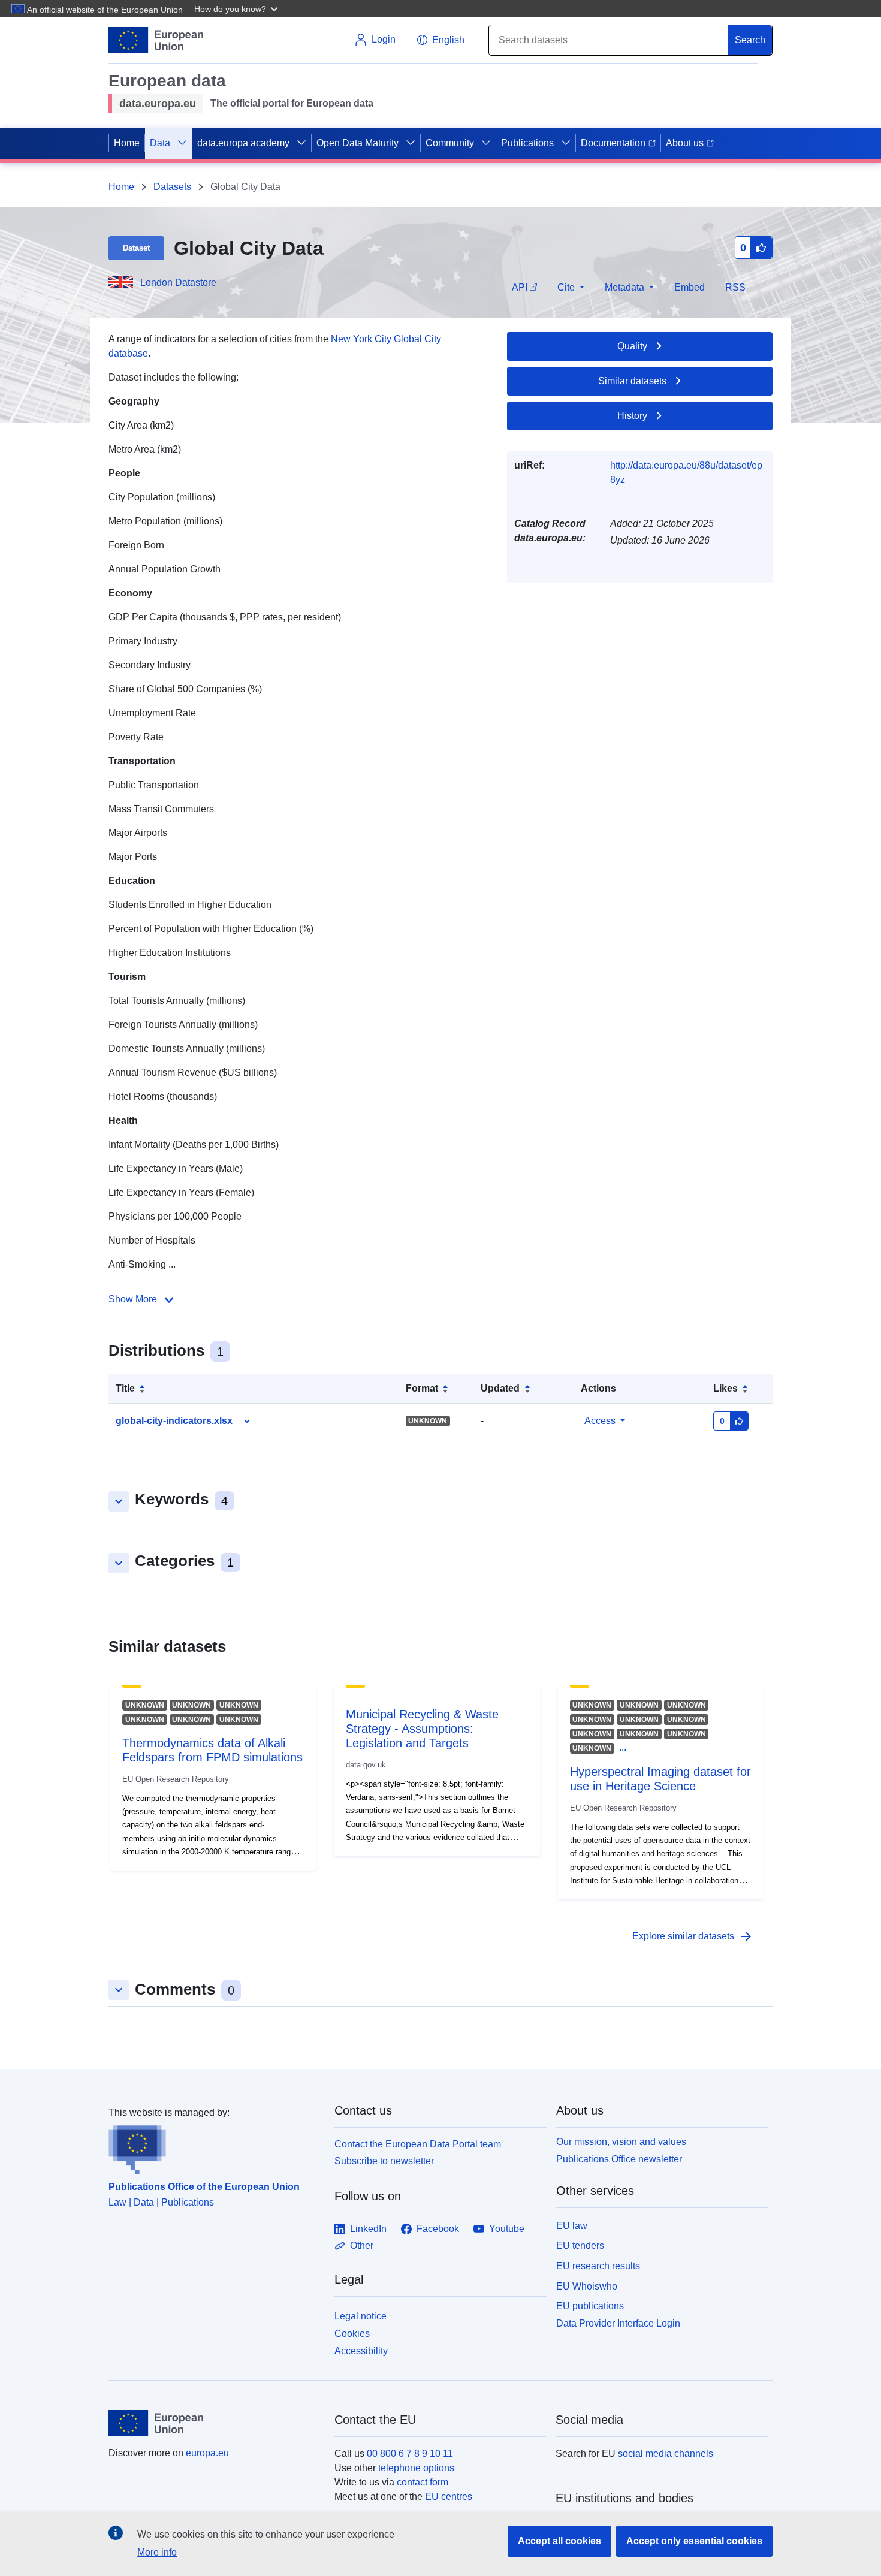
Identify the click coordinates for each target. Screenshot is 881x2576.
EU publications (590, 2306)
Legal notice (360, 2316)
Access (600, 1421)
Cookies (352, 2334)
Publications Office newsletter (619, 2159)
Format (422, 1388)
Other (362, 2245)
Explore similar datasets (693, 1936)
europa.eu (207, 2453)
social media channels (666, 2453)
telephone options (416, 2468)
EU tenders (580, 2245)
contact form (423, 2482)
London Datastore (178, 283)
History (632, 416)
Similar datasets (632, 381)
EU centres (449, 2497)
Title (125, 1388)
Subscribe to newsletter (384, 2161)
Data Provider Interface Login (618, 2323)
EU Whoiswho (587, 2286)
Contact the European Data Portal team (418, 2144)
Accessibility (361, 2351)
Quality (632, 346)
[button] (237, 8)
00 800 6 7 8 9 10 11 (410, 2453)
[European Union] (215, 2423)
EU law (572, 2226)
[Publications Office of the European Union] (214, 2147)
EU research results (598, 2266)
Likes (725, 1388)
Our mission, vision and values (621, 2142)
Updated (500, 1388)
